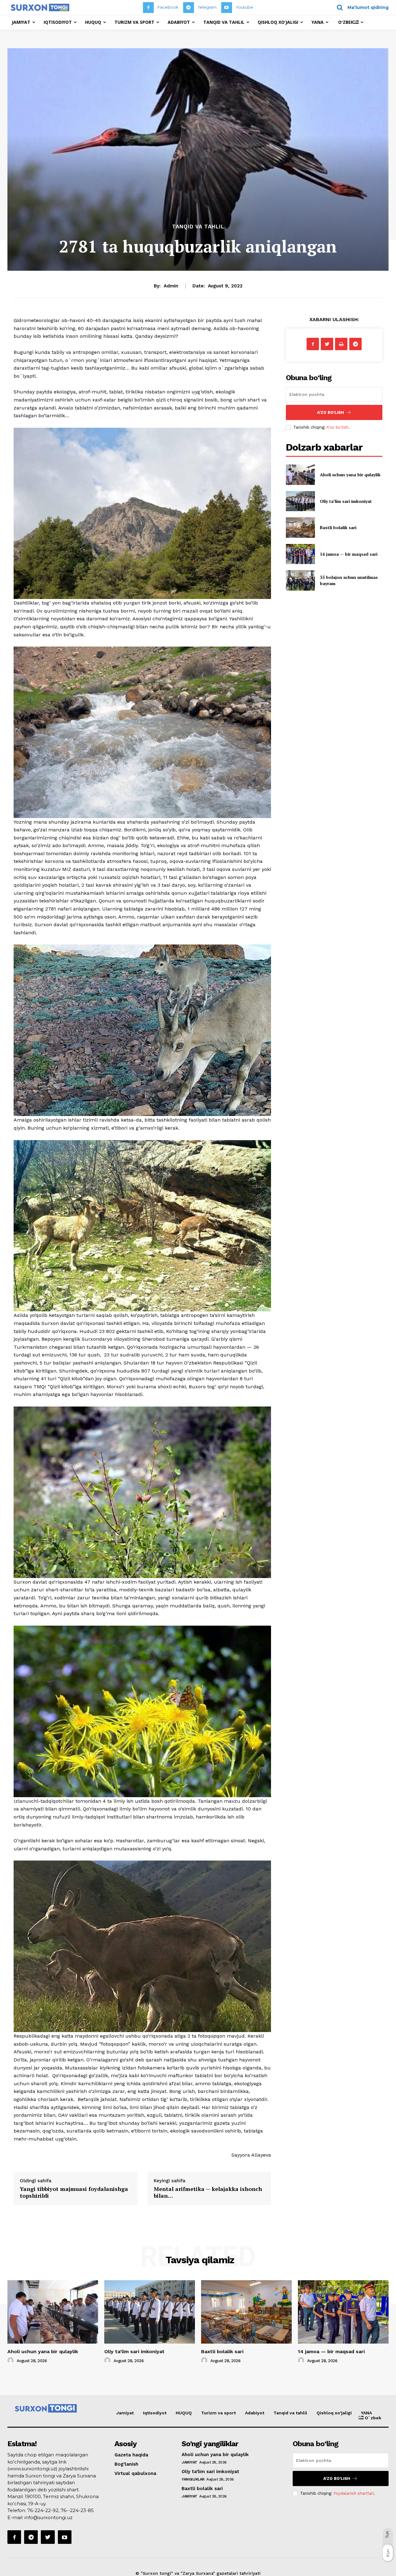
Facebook (168, 7)
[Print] (341, 344)
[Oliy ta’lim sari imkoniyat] (300, 501)
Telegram (207, 7)
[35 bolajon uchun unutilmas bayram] (300, 580)
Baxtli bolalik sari (338, 527)
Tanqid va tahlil (198, 227)
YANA (366, 2413)
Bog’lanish (126, 2464)
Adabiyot (255, 2413)
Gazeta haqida (131, 2455)
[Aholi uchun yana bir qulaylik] (300, 475)
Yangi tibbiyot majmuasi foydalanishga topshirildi (74, 2192)
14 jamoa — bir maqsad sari (349, 554)
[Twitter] (327, 344)
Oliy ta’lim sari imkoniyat (346, 501)
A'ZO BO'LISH (331, 412)
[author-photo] (11, 2361)
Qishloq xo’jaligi (334, 2413)
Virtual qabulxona (135, 2473)
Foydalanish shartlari (354, 2493)
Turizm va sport (218, 2413)
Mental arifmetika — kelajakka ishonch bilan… (208, 2192)
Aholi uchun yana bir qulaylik (350, 475)
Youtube (244, 7)
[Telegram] (189, 8)
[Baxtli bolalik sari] (300, 527)
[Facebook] (148, 8)
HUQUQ (184, 2413)
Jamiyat (125, 2413)
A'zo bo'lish (337, 427)
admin (171, 286)
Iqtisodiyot (155, 2413)
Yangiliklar (193, 2479)
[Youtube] (227, 8)
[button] (361, 7)
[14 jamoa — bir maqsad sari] (300, 554)
